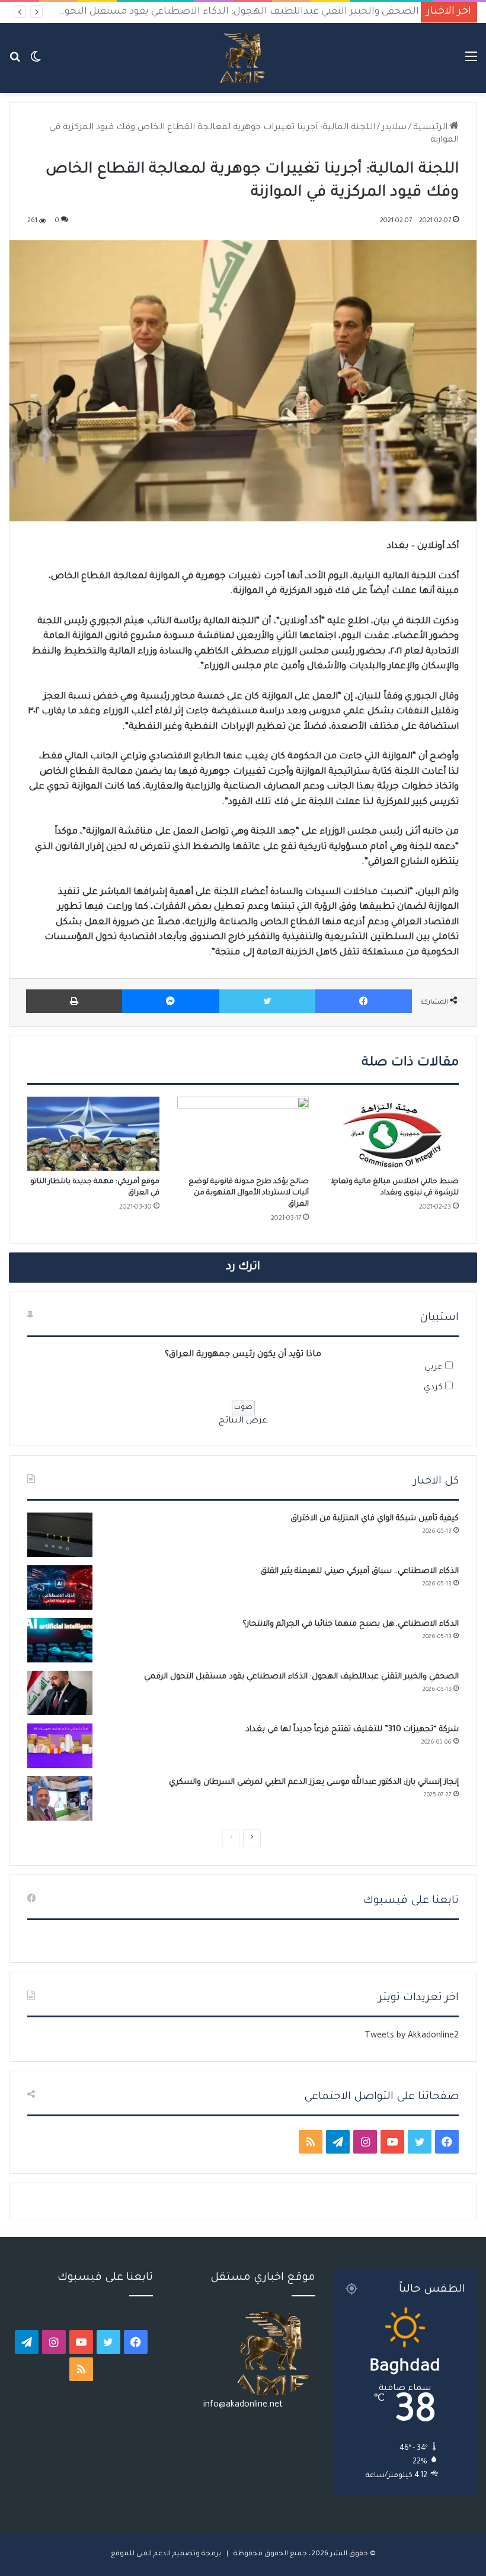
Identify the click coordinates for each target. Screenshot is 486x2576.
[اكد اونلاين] (243, 58)
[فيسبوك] (364, 1001)
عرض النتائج (243, 1421)
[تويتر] (267, 1001)
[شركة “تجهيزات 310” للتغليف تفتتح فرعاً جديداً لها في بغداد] (60, 1746)
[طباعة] (74, 1001)
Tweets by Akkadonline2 (412, 2036)
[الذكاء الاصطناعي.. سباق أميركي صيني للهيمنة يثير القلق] (60, 1587)
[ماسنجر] (170, 1001)
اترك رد (243, 1267)
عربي (434, 1368)
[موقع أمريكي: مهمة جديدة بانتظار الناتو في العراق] (93, 1134)
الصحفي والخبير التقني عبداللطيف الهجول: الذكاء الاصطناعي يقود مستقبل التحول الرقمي (218, 12)
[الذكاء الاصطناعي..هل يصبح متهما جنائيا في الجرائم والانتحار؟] (60, 1640)
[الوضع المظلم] (36, 63)
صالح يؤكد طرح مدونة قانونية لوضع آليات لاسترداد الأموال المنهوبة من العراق (249, 1193)
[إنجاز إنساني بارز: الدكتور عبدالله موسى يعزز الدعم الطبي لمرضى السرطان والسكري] (60, 1798)
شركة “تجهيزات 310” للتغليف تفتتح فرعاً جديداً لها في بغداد (352, 1730)
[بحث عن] (15, 63)
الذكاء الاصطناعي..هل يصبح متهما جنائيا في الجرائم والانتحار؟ (351, 1624)
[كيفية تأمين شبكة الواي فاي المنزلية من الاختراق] (60, 1535)
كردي (433, 1388)
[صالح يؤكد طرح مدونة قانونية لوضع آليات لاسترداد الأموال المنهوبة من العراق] (243, 1134)
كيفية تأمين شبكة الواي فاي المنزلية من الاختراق (375, 1519)
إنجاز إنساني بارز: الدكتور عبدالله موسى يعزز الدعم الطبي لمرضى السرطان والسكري (314, 1782)
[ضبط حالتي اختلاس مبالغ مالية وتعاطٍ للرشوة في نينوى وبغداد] (393, 1134)
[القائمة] (471, 63)
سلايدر (394, 128)
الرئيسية (431, 128)
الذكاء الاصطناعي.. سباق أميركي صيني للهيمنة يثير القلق (359, 1571)
